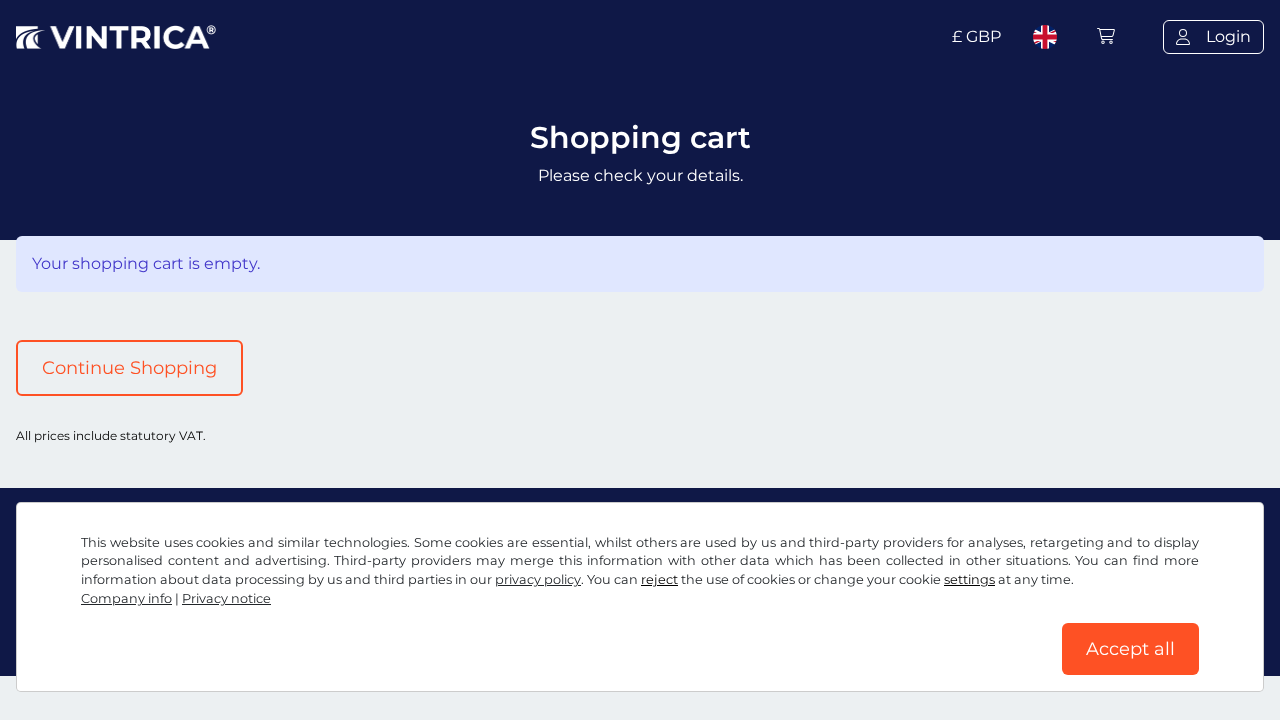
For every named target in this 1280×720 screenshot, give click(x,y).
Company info (126, 598)
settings (969, 579)
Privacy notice (226, 598)
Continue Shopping (129, 368)
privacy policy (538, 579)
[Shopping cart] (1106, 36)
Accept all (1130, 649)
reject (659, 579)
